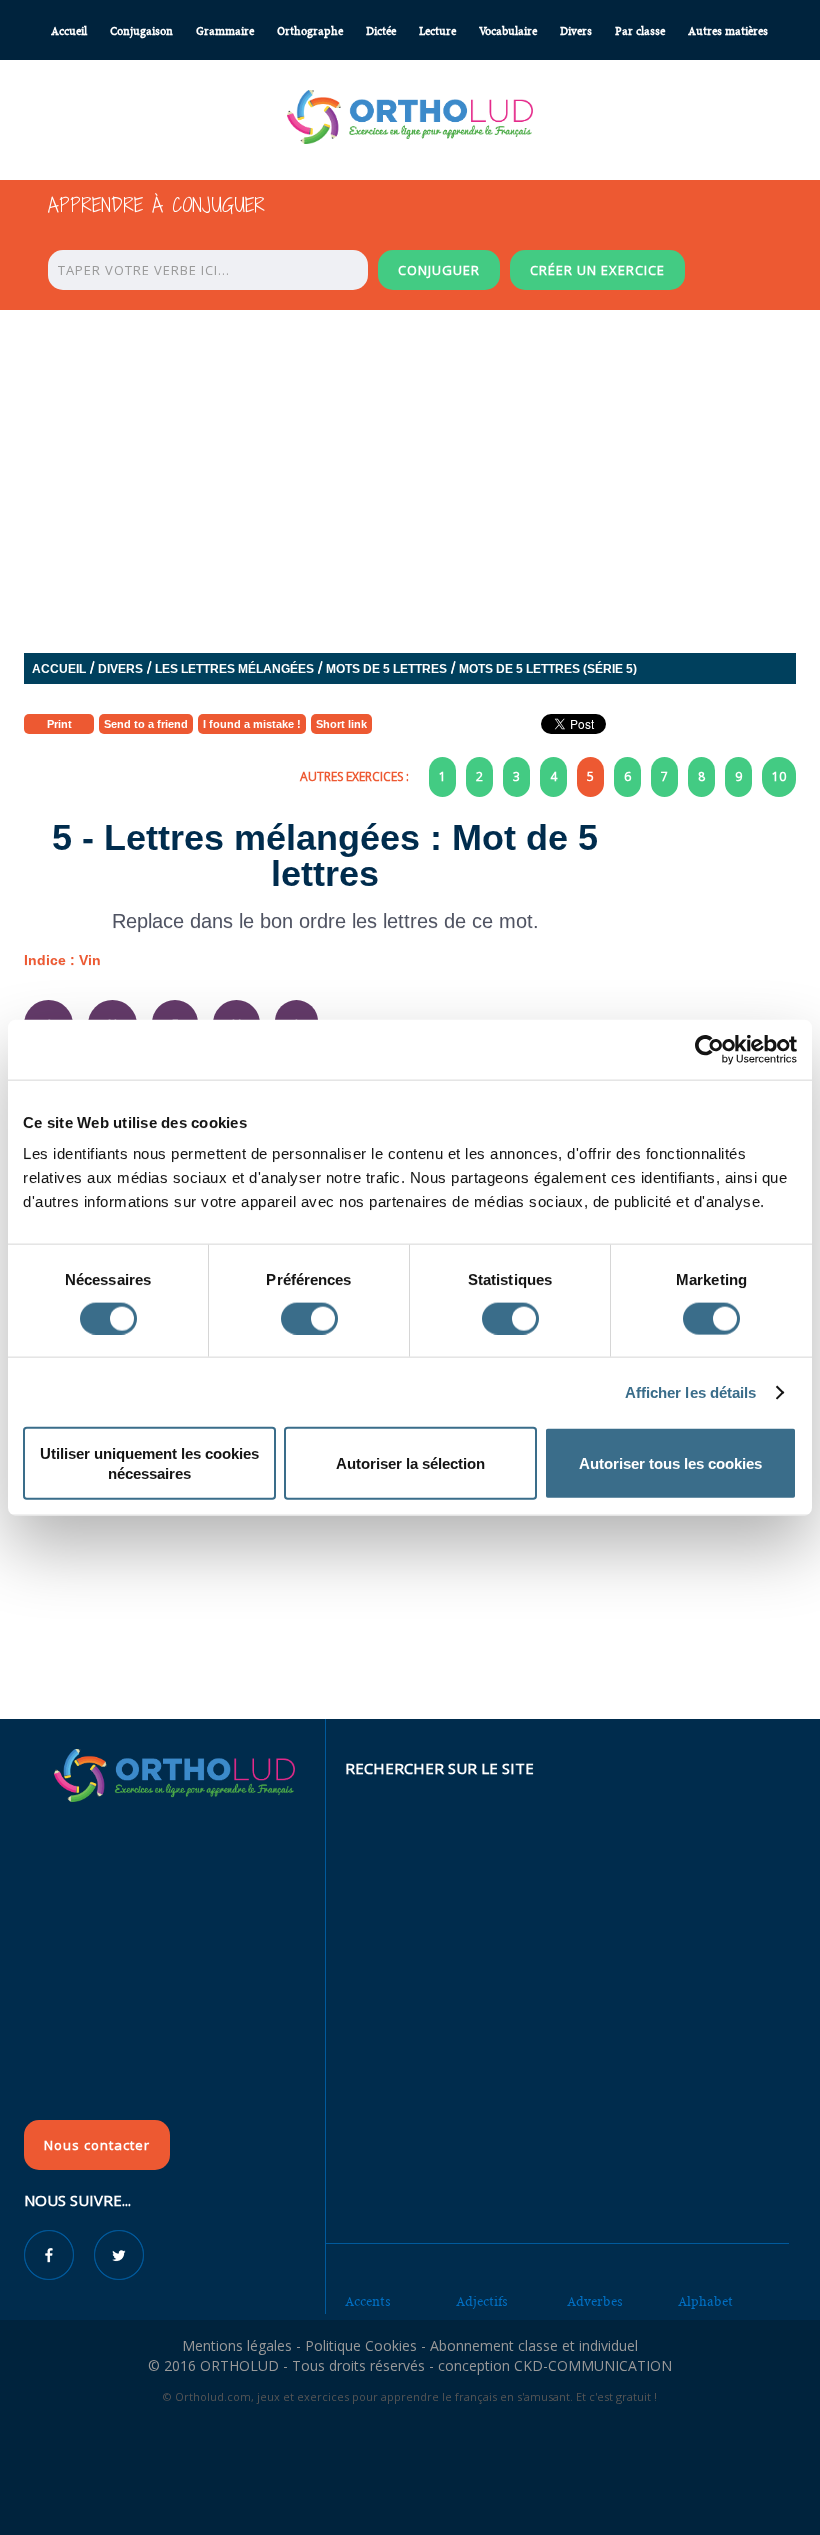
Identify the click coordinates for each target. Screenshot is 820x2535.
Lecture (437, 31)
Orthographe (310, 31)
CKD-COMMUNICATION (593, 2365)
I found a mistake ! (252, 724)
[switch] (309, 1318)
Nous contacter (97, 2145)
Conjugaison (141, 31)
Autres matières (728, 31)
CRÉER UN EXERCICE (597, 270)
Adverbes (595, 2301)
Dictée (381, 31)
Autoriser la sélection (410, 1463)
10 (779, 776)
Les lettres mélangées (234, 669)
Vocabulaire (508, 31)
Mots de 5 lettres (386, 669)
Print (59, 724)
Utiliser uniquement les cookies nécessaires (149, 1463)
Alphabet (705, 2301)
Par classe (640, 31)
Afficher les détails (691, 1391)
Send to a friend (146, 724)
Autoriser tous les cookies (670, 1463)
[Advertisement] (410, 1573)
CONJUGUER (439, 270)
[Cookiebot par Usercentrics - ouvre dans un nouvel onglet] (709, 1049)
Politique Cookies (361, 2345)
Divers (576, 31)
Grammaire (225, 31)
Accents (368, 2301)
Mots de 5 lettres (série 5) (548, 669)
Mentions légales (237, 2345)
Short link (341, 724)
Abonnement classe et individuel (534, 2345)
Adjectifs (482, 2301)
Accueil (69, 31)
